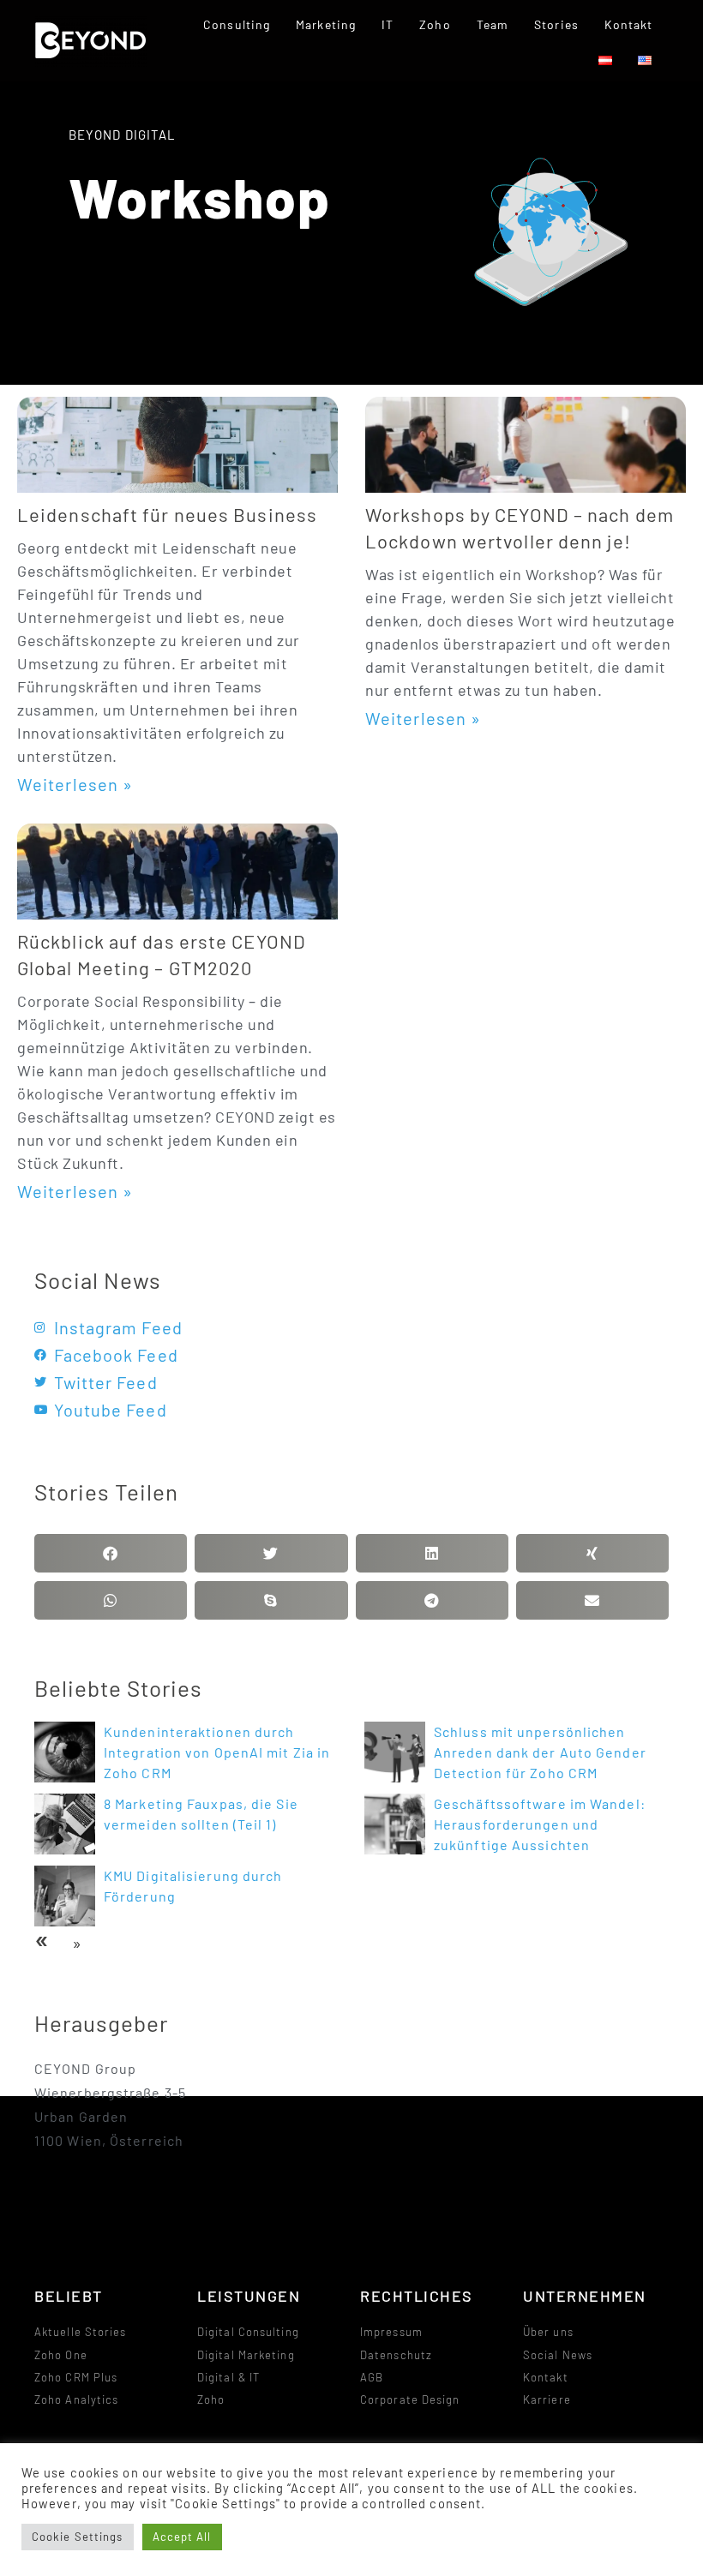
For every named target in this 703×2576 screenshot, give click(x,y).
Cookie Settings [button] (78, 2537)
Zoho (435, 24)
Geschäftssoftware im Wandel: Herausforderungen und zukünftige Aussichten (540, 1824)
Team (493, 24)
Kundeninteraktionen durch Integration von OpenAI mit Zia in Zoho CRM (217, 1752)
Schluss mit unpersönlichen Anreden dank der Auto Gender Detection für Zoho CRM (540, 1752)
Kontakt (629, 24)
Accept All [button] (182, 2537)
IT (388, 24)
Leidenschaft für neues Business (167, 514)
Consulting (237, 24)
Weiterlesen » (75, 784)
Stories (556, 24)
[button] (111, 1553)
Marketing (326, 24)
